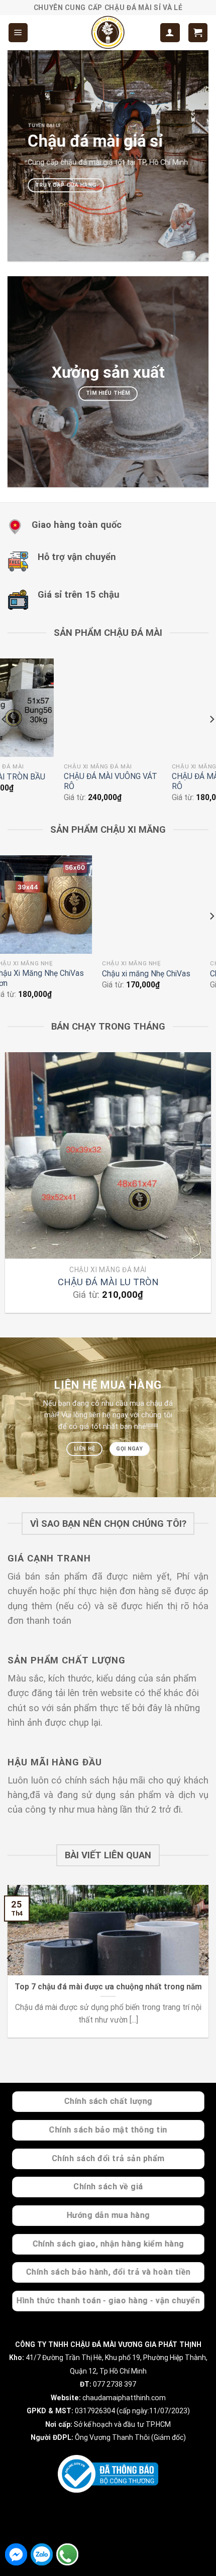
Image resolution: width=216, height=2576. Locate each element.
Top (205, 2562)
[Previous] (10, 1187)
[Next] (206, 1187)
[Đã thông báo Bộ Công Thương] (108, 2474)
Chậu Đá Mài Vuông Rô (158, 777)
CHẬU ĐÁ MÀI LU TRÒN (108, 1282)
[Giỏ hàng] (198, 32)
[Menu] (18, 32)
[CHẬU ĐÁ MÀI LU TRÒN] (108, 1155)
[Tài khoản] (170, 32)
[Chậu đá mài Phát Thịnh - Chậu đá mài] (108, 33)
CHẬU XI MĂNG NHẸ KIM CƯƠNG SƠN (59, 978)
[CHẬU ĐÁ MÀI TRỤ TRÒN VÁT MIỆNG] (60, 707)
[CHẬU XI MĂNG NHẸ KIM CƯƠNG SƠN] (64, 904)
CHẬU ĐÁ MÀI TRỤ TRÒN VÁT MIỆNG (56, 781)
